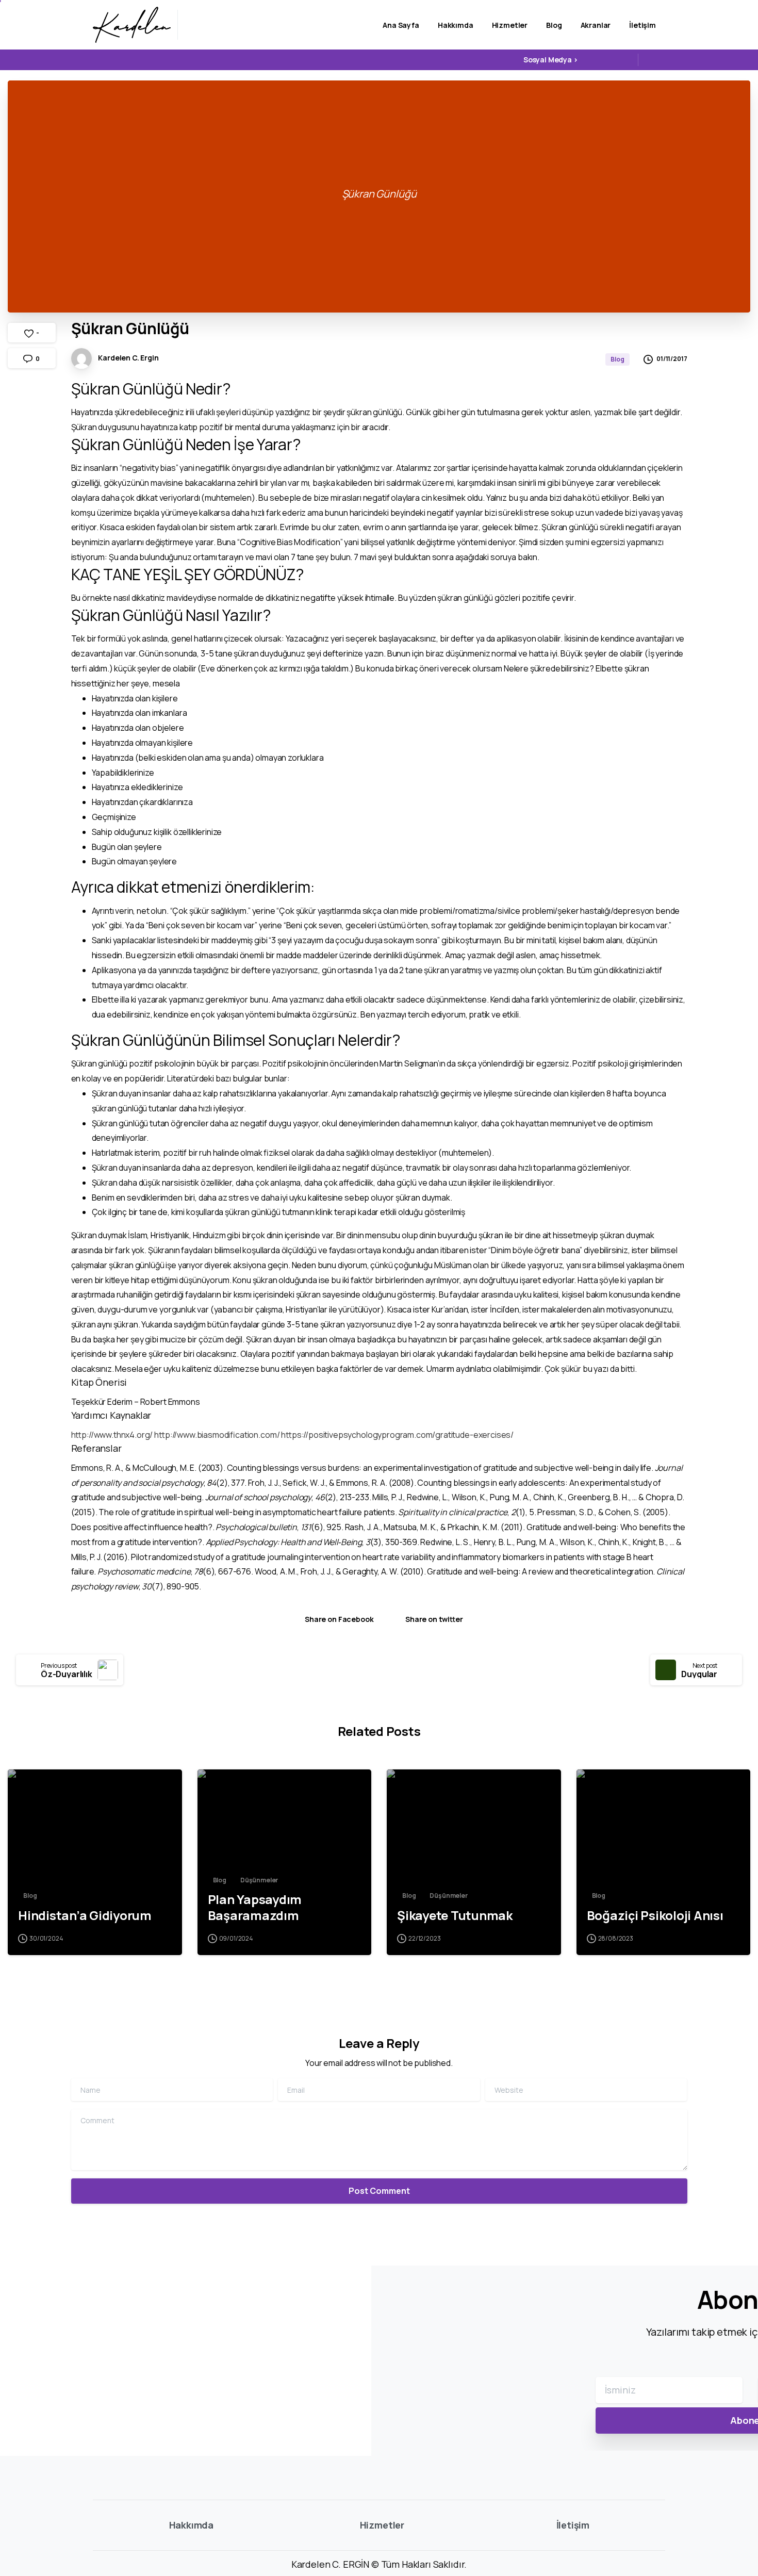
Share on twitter (434, 1619)
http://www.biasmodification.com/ (217, 1435)
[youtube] (607, 60)
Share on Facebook (339, 1619)
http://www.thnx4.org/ (112, 1435)
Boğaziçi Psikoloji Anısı (655, 1916)
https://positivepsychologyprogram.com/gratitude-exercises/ (397, 1435)
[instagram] (623, 60)
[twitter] (592, 60)
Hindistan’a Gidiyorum (85, 1916)
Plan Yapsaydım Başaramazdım (255, 1907)
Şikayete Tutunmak (455, 1916)
